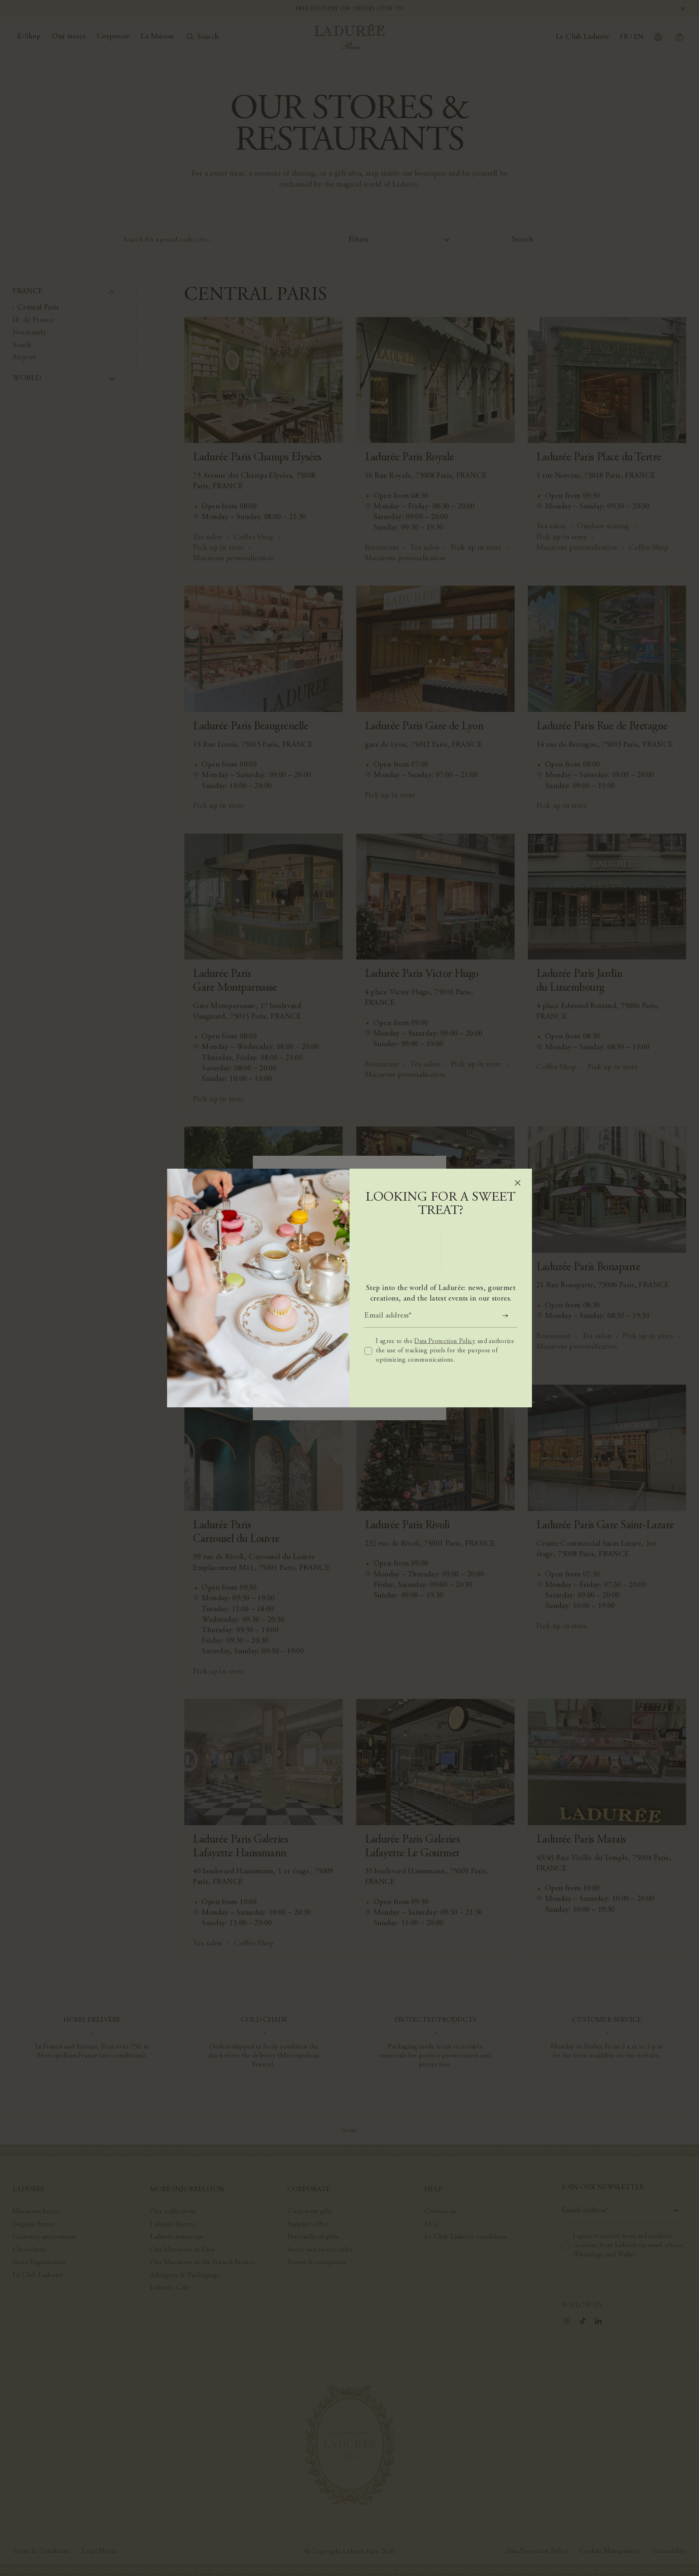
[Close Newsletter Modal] (518, 1183)
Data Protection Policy (445, 1341)
